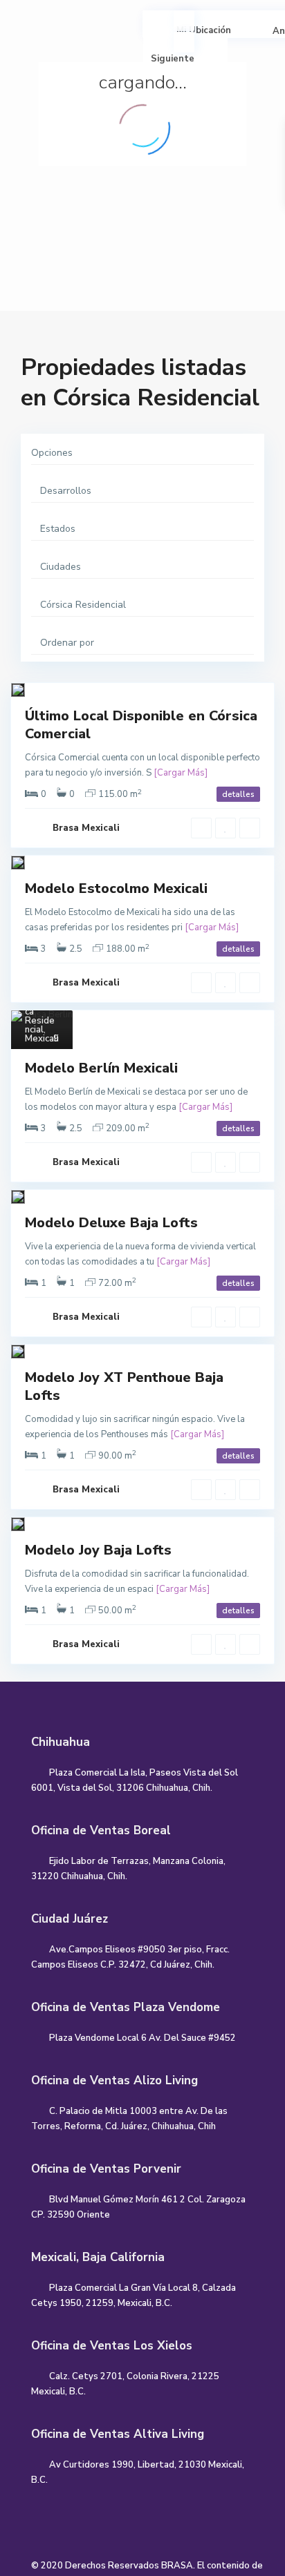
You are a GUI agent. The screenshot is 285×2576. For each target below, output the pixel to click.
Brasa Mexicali (86, 828)
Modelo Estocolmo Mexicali (116, 888)
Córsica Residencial (41, 1016)
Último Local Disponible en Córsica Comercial (141, 725)
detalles (238, 794)
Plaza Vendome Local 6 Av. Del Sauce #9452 (142, 2038)
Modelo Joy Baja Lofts (98, 1550)
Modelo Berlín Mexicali (101, 1068)
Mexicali (42, 1039)
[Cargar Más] (181, 773)
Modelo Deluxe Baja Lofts (111, 1223)
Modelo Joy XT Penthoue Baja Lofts (124, 1386)
